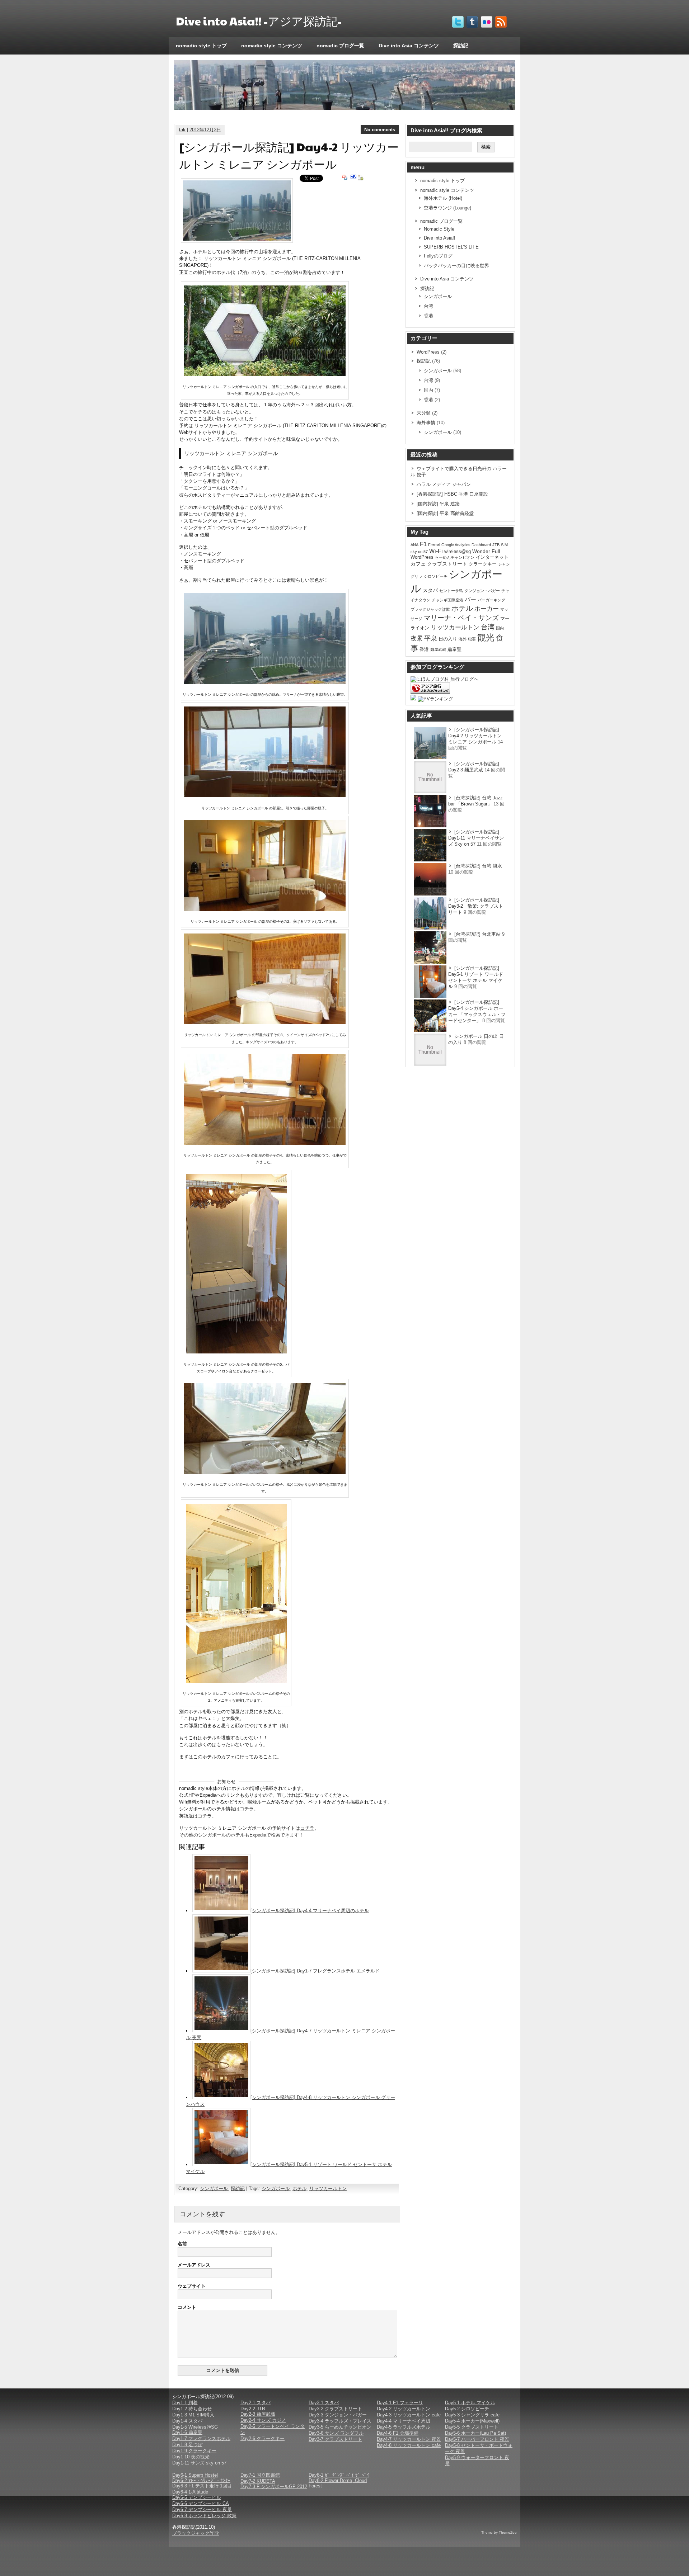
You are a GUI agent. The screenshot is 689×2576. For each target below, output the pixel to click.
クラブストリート (447, 564)
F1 (423, 544)
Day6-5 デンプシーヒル (197, 2497)
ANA (414, 545)
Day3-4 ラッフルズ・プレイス (340, 2421)
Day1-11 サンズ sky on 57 (199, 2463)
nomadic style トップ (201, 46)
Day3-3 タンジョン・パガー (338, 2415)
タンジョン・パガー (482, 591)
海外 (463, 639)
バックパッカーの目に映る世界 (456, 266)
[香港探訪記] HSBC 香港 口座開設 (452, 494)
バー (470, 599)
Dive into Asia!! (440, 238)
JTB (496, 545)
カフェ (418, 564)
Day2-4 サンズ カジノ (263, 2420)
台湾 (428, 306)
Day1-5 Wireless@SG (195, 2427)
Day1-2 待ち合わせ (192, 2409)
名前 (182, 2244)
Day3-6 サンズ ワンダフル (336, 2433)
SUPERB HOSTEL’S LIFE (451, 247)
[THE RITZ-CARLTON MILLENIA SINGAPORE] (265, 375)
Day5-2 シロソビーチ (467, 2409)
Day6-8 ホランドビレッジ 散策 (204, 2516)
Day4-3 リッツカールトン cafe (409, 2415)
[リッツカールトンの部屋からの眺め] (265, 682)
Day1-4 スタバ (187, 2421)
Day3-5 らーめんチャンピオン (340, 2427)
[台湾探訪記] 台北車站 (477, 934)
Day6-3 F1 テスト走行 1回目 (202, 2486)
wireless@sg (458, 551)
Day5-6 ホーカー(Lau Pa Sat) (475, 2433)
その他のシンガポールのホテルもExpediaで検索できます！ (242, 1835)
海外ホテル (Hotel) (443, 198)
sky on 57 (419, 552)
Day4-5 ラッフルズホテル (404, 2427)
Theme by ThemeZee (499, 2532)
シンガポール (214, 2189)
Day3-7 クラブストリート (335, 2439)
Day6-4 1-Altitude (190, 2492)
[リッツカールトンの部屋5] (236, 1352)
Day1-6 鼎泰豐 (187, 2432)
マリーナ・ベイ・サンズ (461, 618)
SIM (504, 545)
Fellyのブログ (438, 256)
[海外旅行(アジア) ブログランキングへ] (430, 692)
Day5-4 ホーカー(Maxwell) (472, 2421)
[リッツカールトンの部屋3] (265, 1023)
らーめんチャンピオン (455, 557)
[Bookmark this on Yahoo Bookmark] (345, 178)
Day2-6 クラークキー (263, 2438)
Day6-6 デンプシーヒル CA (201, 2503)
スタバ (430, 590)
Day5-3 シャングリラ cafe (472, 2415)
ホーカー (487, 609)
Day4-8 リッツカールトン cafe (409, 2445)
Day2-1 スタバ (256, 2403)
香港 (428, 316)
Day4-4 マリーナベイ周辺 (404, 2421)
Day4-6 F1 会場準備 (398, 2433)
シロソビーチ (436, 576)
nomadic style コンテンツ (272, 46)
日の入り (448, 639)
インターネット (492, 557)
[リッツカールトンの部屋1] (265, 796)
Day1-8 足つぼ (187, 2445)
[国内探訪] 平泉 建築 (438, 504)
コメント (187, 2307)
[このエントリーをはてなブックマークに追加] (353, 178)
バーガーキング (491, 600)
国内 (428, 390)
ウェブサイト (192, 2286)
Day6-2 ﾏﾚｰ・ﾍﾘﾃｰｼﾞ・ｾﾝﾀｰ (201, 2480)
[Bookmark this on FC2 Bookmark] (361, 178)
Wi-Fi (436, 551)
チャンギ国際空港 (447, 600)
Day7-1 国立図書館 (260, 2475)
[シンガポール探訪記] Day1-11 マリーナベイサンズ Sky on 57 (476, 838)
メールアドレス (194, 2265)
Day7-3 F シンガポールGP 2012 (274, 2487)
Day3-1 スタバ (324, 2403)
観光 (486, 637)
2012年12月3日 (205, 130)
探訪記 (461, 46)
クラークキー (483, 564)
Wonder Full (486, 551)
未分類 (424, 413)
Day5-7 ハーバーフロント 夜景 (477, 2439)
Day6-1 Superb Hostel (195, 2475)
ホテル (299, 2189)
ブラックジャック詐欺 (430, 609)
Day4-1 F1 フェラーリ (400, 2403)
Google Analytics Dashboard (466, 545)
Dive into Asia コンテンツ (409, 46)
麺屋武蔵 (438, 649)
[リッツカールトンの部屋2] (265, 909)
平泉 (431, 638)
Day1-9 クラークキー (194, 2451)
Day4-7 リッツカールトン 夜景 (409, 2439)
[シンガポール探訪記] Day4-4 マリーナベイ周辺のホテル (310, 1911)
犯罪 (472, 639)
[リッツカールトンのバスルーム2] (236, 1681)
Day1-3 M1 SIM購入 (193, 2415)
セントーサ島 (451, 591)
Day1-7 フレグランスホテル (201, 2438)
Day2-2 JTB (253, 2409)
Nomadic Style (439, 229)
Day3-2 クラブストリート (335, 2409)
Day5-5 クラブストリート (472, 2427)
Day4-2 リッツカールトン (404, 2409)
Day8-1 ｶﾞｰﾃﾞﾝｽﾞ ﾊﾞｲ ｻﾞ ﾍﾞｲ (339, 2475)
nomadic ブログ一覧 (340, 46)
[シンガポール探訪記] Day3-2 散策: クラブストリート (476, 906)
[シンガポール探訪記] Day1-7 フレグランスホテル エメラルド (315, 1971)
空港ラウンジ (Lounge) (447, 208)
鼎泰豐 (454, 649)
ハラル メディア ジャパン (444, 484)
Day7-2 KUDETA (258, 2481)
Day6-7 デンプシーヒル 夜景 (202, 2509)
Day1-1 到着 (185, 2403)
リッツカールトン (328, 2189)
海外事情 (426, 423)
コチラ (247, 1809)
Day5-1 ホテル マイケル (470, 2403)
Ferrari (434, 545)
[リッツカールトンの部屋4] (265, 1143)
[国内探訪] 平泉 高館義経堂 (445, 513)
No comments (380, 130)
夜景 (417, 638)
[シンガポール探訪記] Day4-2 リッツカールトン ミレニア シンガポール (475, 736)
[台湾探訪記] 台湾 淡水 (478, 866)
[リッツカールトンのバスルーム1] (265, 1472)
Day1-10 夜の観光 (191, 2457)
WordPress (428, 352)
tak (182, 130)
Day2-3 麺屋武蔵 (258, 2414)
